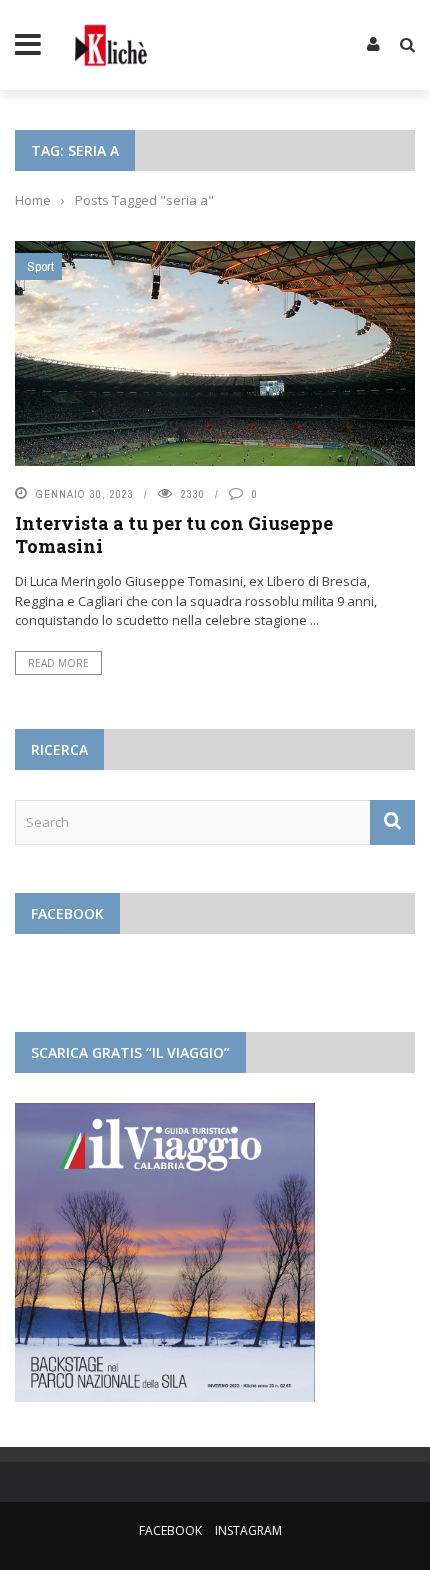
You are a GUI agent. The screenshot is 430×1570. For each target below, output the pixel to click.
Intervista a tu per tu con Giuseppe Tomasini (174, 534)
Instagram (248, 1530)
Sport (40, 266)
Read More (58, 663)
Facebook (170, 1530)
